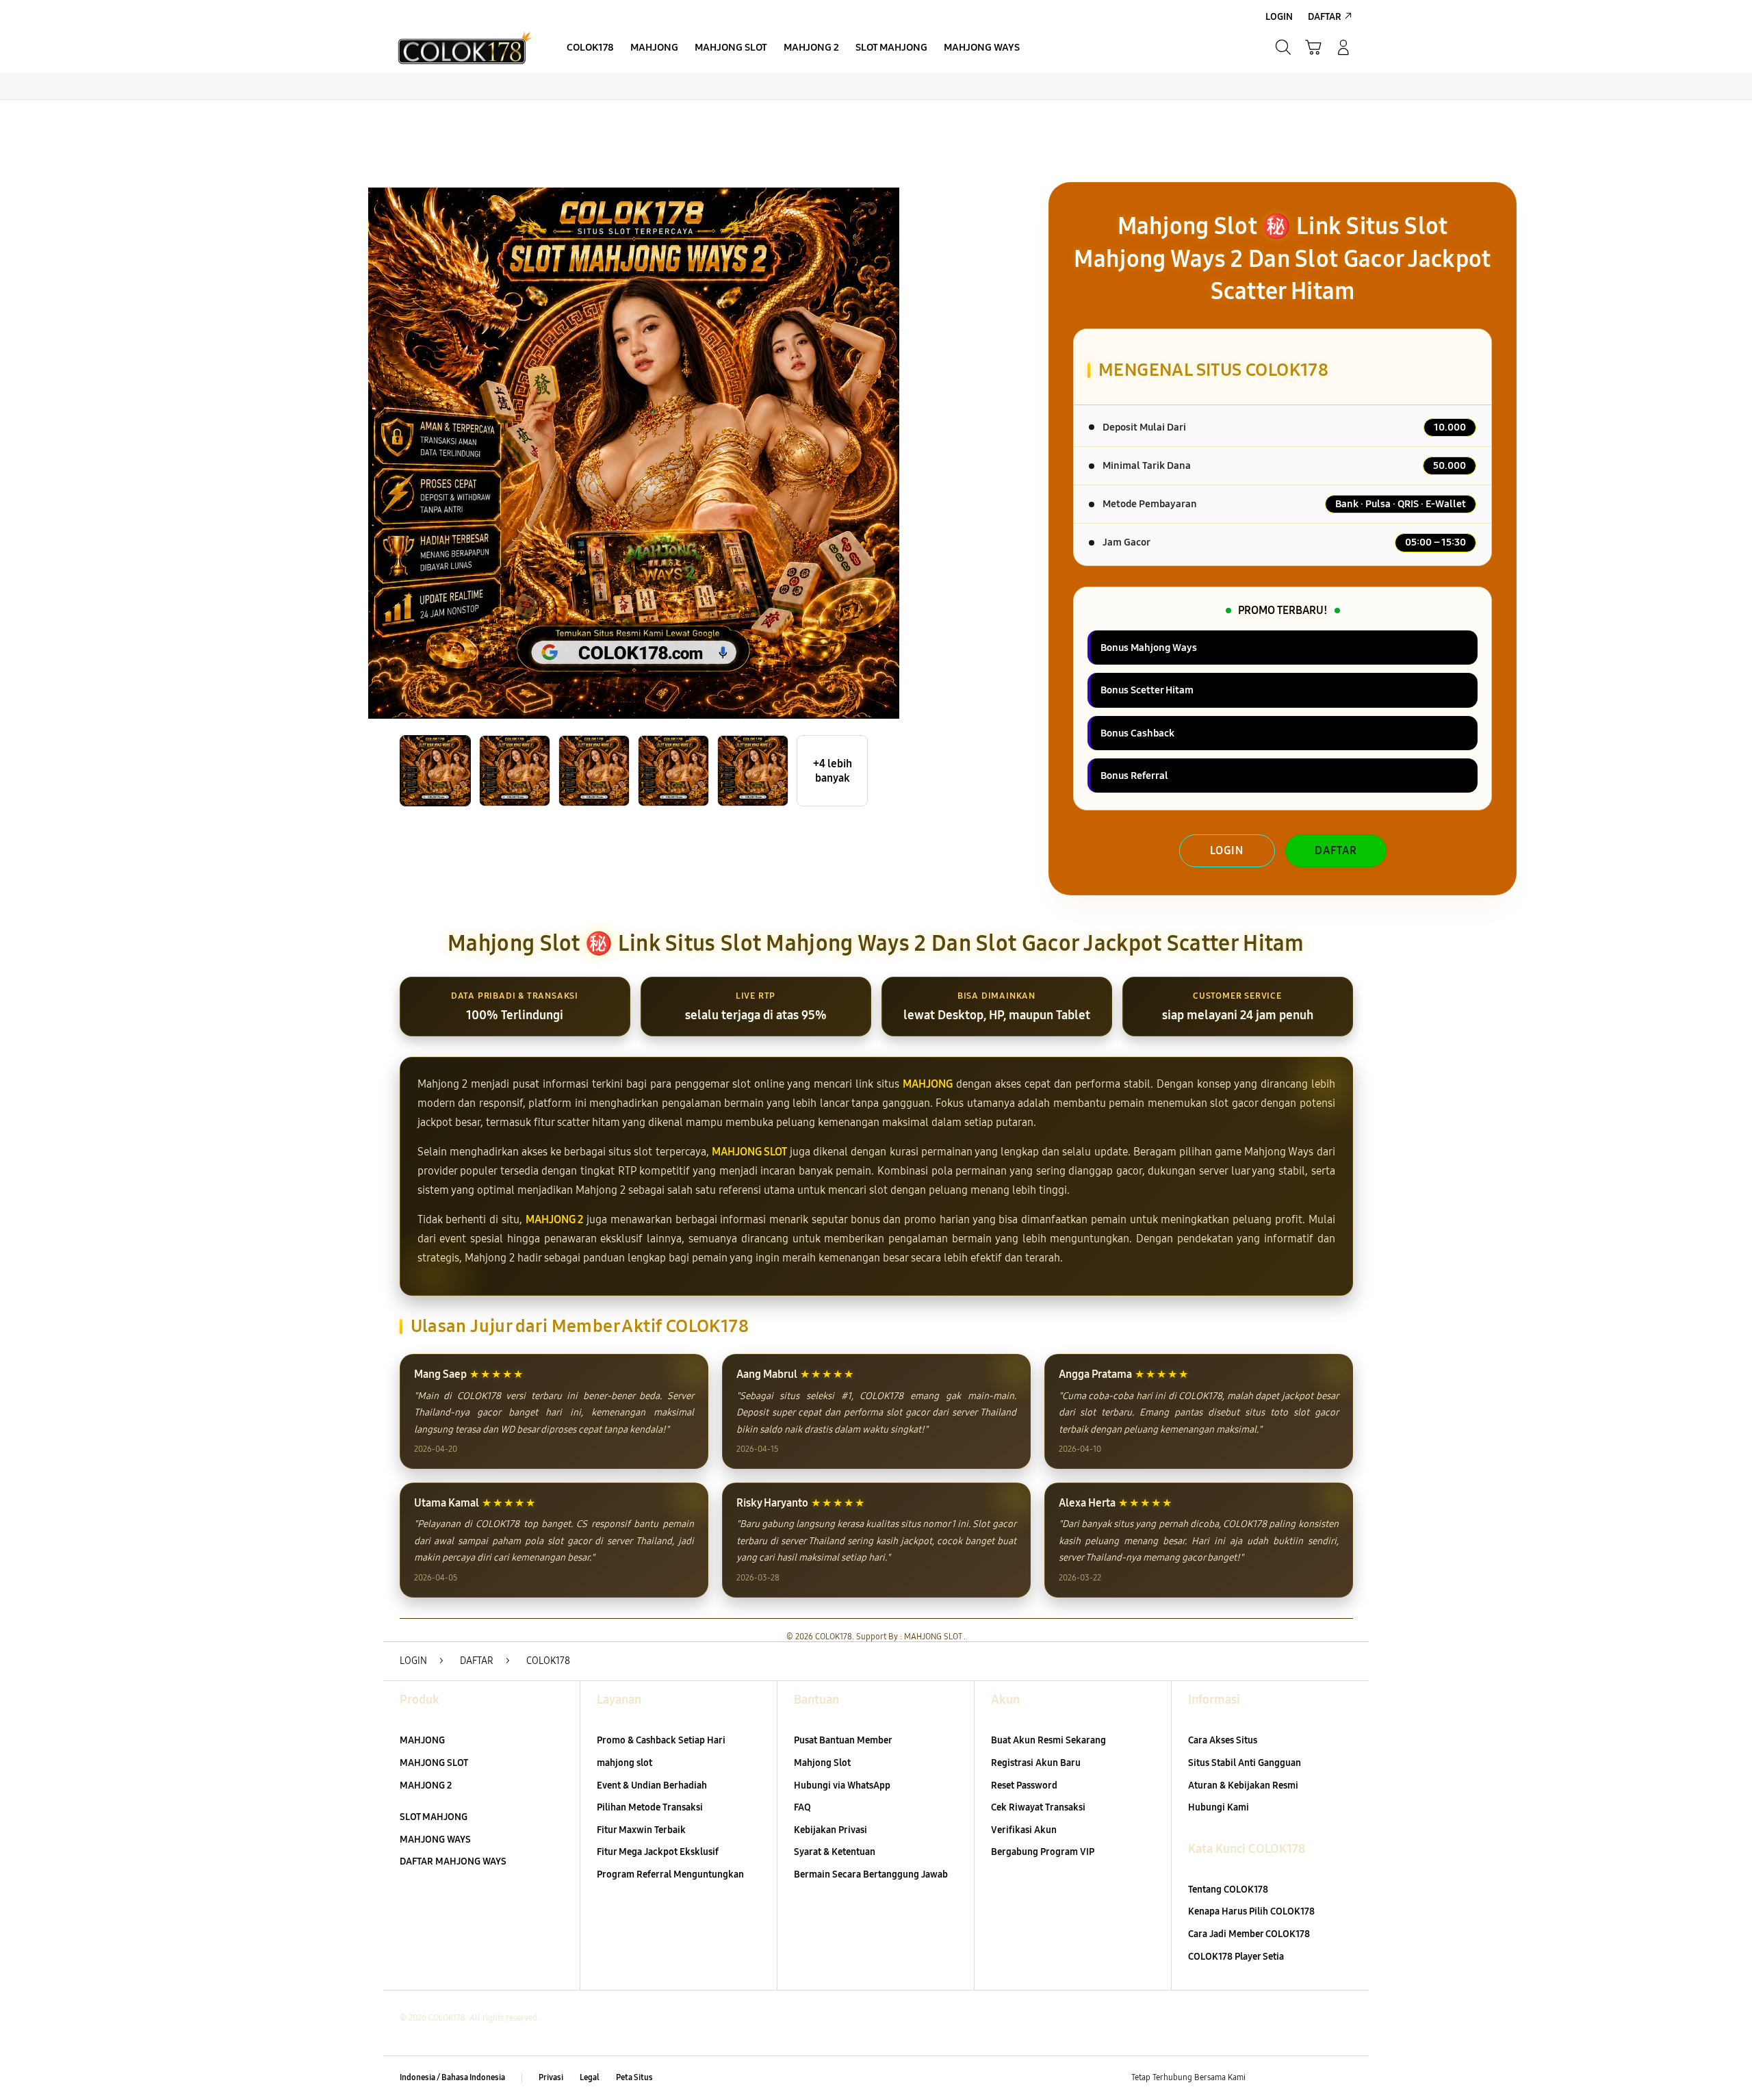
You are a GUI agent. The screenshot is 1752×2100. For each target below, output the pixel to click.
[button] (1313, 47)
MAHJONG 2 (555, 1219)
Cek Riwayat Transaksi (1038, 1807)
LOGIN (1227, 850)
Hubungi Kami (1219, 1807)
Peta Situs (634, 2077)
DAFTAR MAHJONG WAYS (453, 1861)
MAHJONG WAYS (435, 1840)
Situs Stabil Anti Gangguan (1245, 1763)
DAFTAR (1336, 850)
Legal (590, 2077)
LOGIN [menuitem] (1279, 17)
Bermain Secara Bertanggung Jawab (871, 1874)
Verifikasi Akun (1024, 1830)
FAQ (802, 1807)
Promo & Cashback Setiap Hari (661, 1740)
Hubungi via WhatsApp (842, 1785)
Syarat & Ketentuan (835, 1852)
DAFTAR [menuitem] (1325, 17)
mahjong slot (624, 1763)
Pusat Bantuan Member (843, 1740)
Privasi (551, 2077)
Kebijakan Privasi (830, 1830)
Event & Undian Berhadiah (652, 1785)
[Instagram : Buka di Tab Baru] (1317, 2078)
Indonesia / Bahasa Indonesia (452, 2077)
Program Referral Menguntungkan (670, 1874)
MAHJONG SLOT (749, 1152)
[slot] (465, 47)
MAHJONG (928, 1084)
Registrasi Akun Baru (1036, 1763)
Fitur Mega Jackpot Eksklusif (658, 1852)
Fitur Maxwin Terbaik (641, 1830)
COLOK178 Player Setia (1236, 1957)
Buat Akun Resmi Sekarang (1048, 1740)
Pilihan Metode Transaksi (650, 1807)
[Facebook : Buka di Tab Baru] (1264, 2078)
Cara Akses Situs (1223, 1740)
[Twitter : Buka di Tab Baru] (1291, 2078)
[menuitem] (590, 49)
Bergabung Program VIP (1043, 1852)
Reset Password (1024, 1785)
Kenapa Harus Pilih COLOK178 (1251, 1911)
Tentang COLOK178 (1228, 1890)
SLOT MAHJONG (434, 1817)
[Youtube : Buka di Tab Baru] (1344, 2078)
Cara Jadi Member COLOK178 (1249, 1934)
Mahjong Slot (822, 1763)
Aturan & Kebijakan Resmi (1243, 1785)
